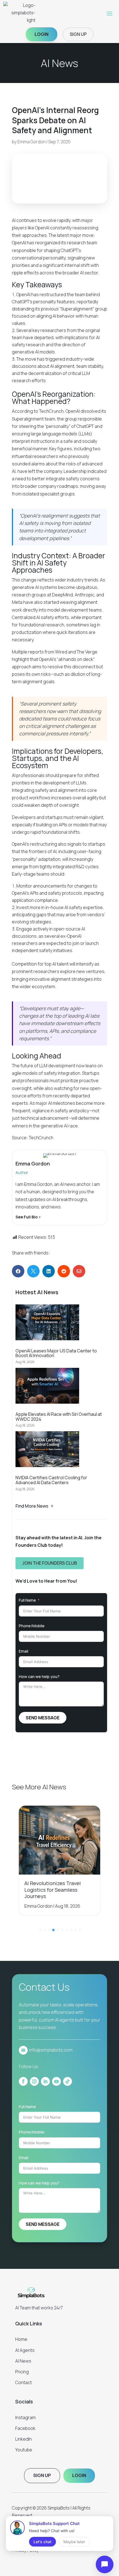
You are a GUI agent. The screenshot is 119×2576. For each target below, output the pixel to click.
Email (24, 1651)
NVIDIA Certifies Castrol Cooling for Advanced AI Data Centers (51, 1480)
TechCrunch (51, 411)
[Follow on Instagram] (34, 2081)
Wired (61, 652)
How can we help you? (39, 1676)
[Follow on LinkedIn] (45, 2081)
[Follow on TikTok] (68, 2081)
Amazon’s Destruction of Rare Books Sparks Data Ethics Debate (59, 1890)
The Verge (87, 652)
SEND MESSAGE (43, 1718)
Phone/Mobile (32, 1626)
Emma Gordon (32, 142)
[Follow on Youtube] (56, 2081)
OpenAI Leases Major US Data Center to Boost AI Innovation (56, 1353)
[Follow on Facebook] (23, 2081)
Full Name (27, 1600)
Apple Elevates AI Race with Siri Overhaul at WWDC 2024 (59, 1417)
